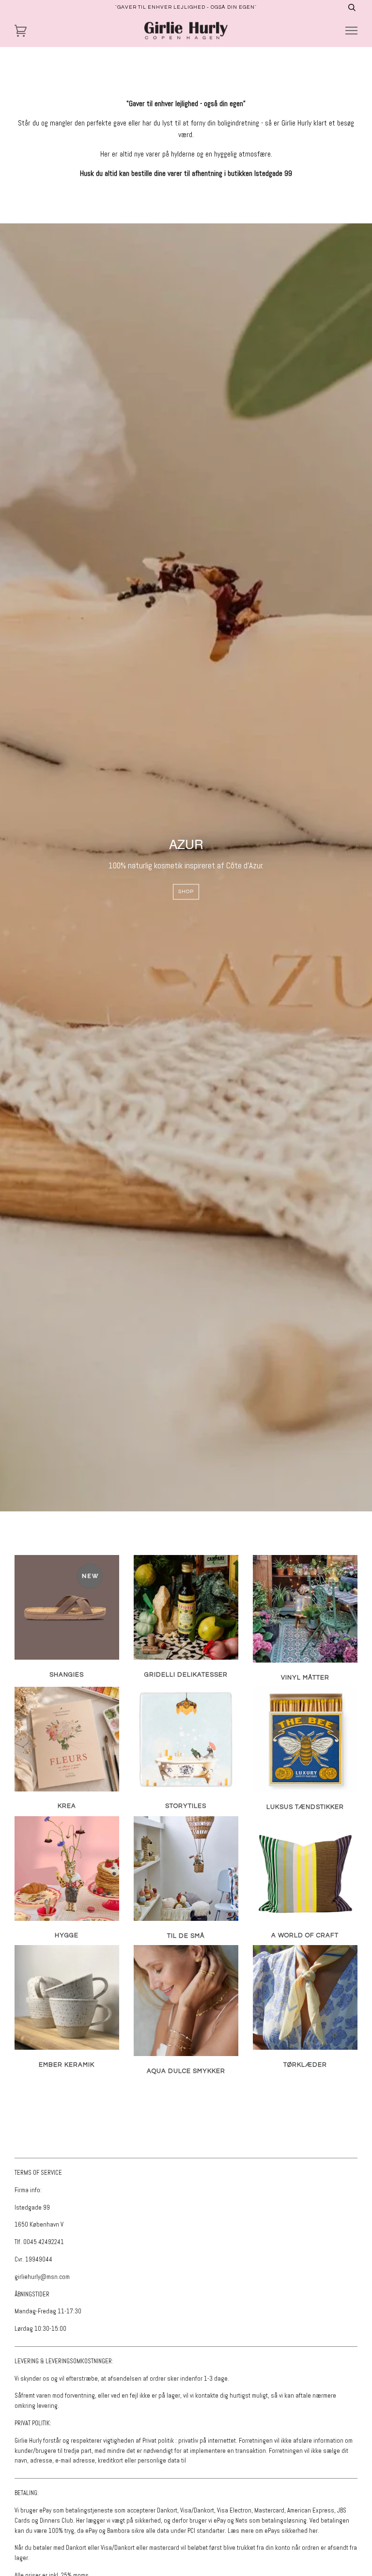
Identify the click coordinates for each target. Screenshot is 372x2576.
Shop (186, 891)
